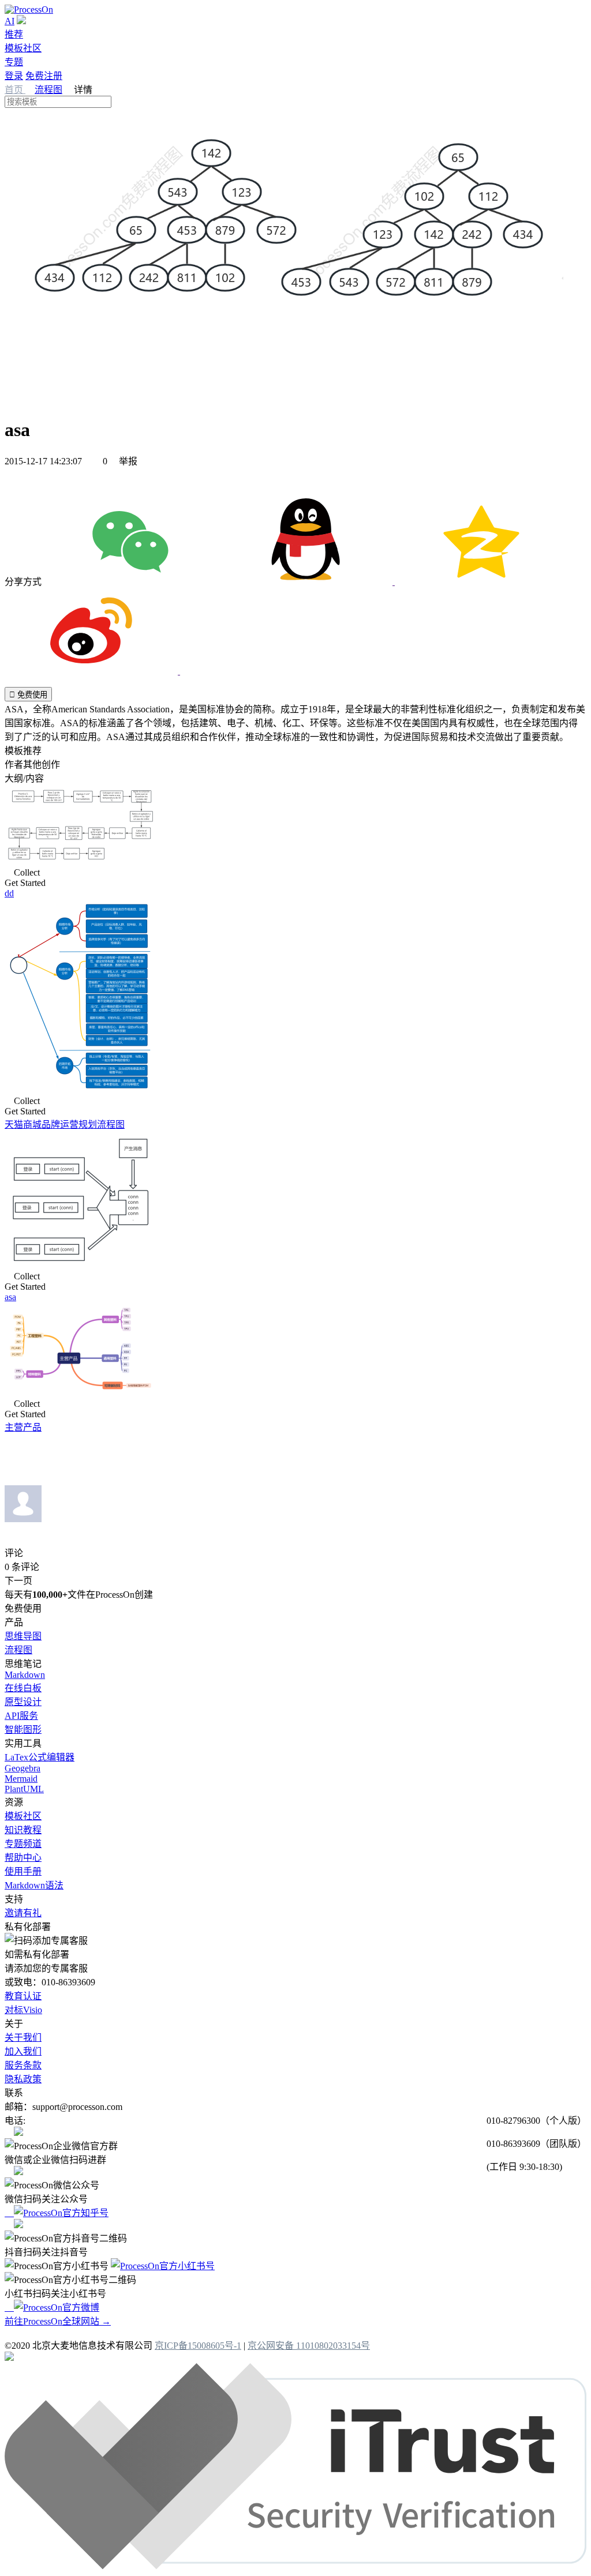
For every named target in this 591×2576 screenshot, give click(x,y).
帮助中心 (23, 1858)
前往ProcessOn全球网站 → (58, 2321)
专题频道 (23, 1844)
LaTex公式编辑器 (40, 1757)
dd (9, 893)
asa (10, 1297)
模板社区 (23, 48)
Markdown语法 (34, 1885)
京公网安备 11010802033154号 (309, 2346)
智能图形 (23, 1730)
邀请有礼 (23, 1913)
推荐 (14, 34)
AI (10, 21)
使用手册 (23, 1871)
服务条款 (23, 2065)
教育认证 (23, 1996)
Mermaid (21, 1779)
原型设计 (23, 1702)
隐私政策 (23, 2079)
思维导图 (23, 1636)
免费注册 (44, 76)
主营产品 (23, 1427)
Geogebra (23, 1768)
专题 (14, 62)
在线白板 (23, 1688)
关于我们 (23, 2038)
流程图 (48, 90)
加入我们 (23, 2051)
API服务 (21, 1716)
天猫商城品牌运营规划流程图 (65, 1124)
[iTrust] (295, 2566)
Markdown (25, 1675)
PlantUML (24, 1789)
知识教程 (23, 1830)
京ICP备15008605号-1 (198, 2346)
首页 (15, 90)
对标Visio (23, 2010)
